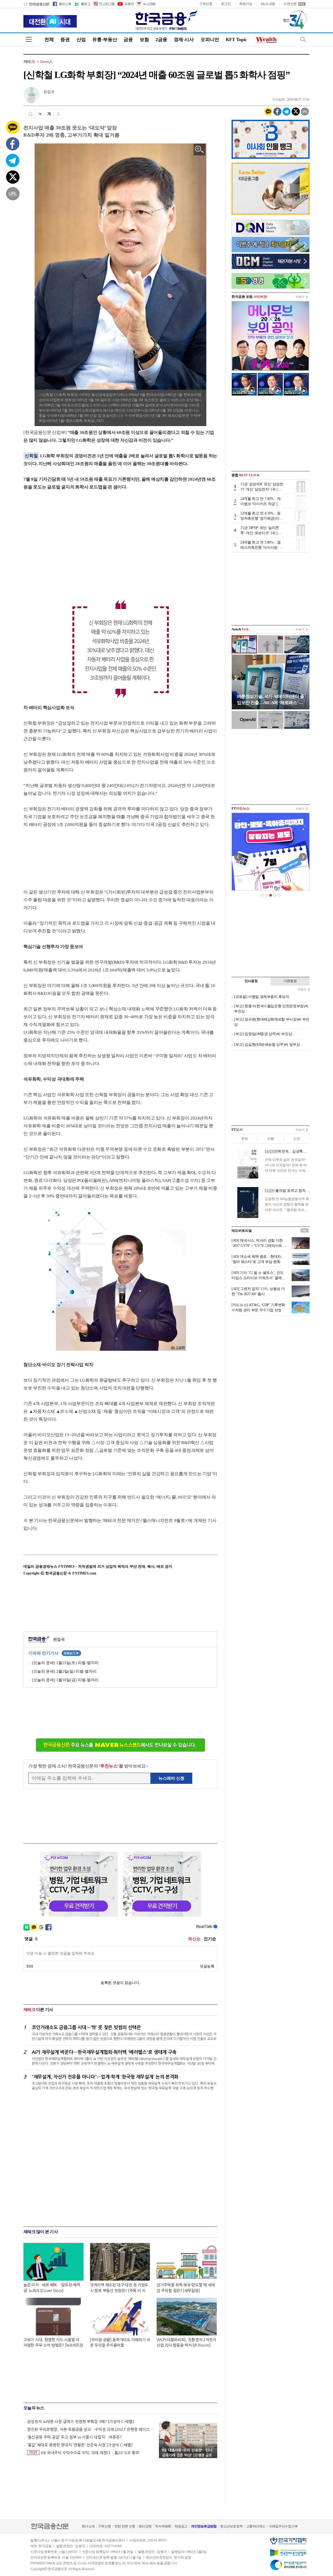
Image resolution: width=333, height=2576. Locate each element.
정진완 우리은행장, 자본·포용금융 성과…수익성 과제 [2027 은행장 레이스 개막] (91, 2429)
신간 (296, 1139)
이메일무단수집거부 (283, 2526)
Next (303, 857)
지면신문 (290, 4)
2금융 (161, 39)
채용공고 (181, 2526)
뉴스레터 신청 (171, 1778)
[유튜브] (125, 4)
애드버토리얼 (242, 1231)
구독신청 (206, 4)
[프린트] (30, 114)
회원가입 (246, 4)
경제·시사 (184, 39)
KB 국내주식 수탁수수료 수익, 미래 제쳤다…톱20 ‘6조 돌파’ (85, 2453)
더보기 (300, 297)
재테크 (29, 62)
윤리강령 (145, 2526)
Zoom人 (46, 62)
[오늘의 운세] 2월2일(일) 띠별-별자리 (64, 1671)
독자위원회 (163, 2526)
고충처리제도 (256, 2526)
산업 (81, 39)
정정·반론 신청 (125, 2526)
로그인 (226, 4)
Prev (238, 857)
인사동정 (251, 981)
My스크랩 (268, 4)
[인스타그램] (104, 4)
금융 (128, 39)
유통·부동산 (105, 39)
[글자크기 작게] (40, 114)
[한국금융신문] (36, 4)
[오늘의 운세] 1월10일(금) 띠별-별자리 (65, 1680)
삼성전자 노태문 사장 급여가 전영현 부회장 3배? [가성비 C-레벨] (81, 2422)
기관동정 (290, 981)
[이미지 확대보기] (199, 150)
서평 (270, 1139)
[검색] (303, 39)
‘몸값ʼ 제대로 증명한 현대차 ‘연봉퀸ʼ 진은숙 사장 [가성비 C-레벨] (80, 2445)
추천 (244, 1139)
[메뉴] (29, 39)
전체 (49, 39)
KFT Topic (236, 39)
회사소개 (88, 2526)
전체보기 (71, 1653)
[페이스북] (62, 4)
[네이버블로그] (82, 4)
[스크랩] (58, 114)
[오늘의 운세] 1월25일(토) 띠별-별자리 (65, 1663)
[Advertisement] (67, 539)
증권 (65, 39)
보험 (144, 39)
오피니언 (210, 39)
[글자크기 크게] (49, 114)
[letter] (146, 4)
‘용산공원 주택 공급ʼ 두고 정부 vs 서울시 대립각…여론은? (74, 2437)
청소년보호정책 (231, 2526)
